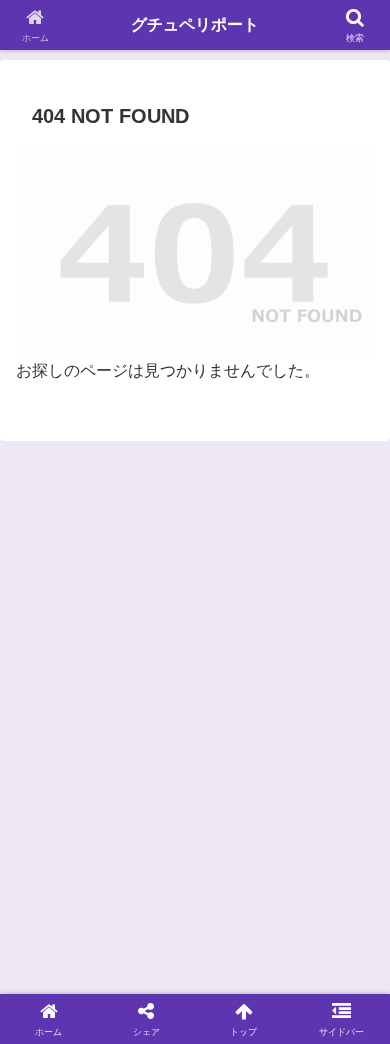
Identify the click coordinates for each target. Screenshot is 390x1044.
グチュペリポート (195, 24)
